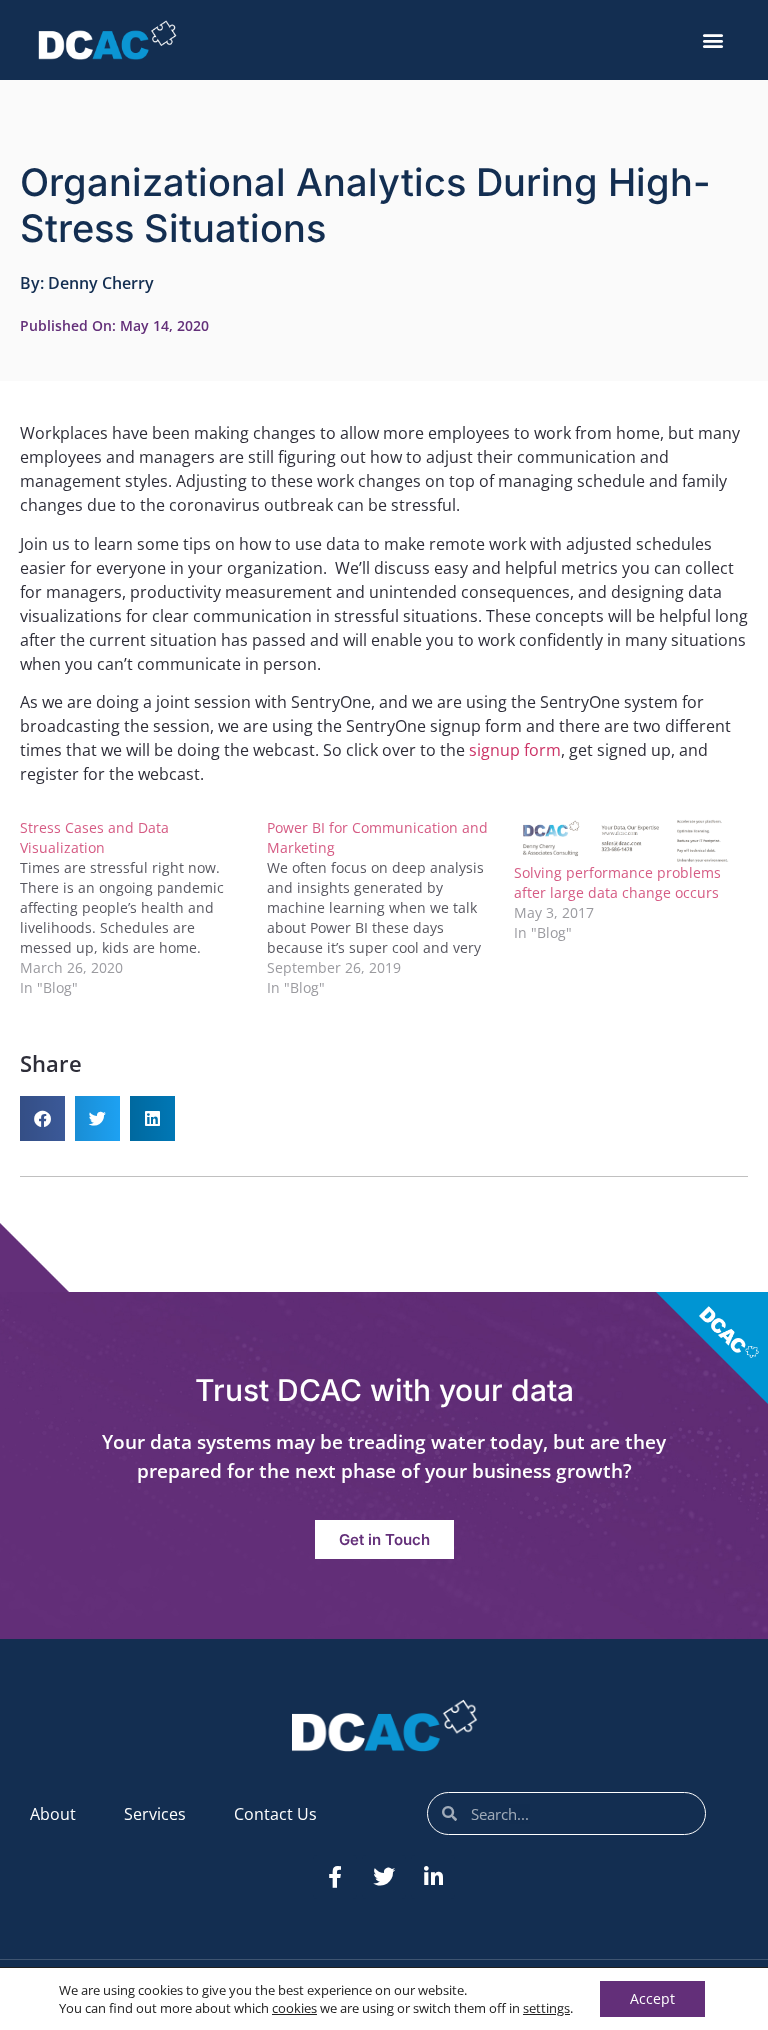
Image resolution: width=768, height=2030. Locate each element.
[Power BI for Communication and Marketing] (390, 908)
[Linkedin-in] (433, 1877)
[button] (713, 40)
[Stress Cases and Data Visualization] (143, 908)
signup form (515, 750)
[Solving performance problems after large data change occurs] (627, 840)
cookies (294, 2008)
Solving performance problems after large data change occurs (617, 882)
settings (546, 2008)
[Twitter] (384, 1877)
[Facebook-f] (335, 1877)
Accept (652, 1998)
